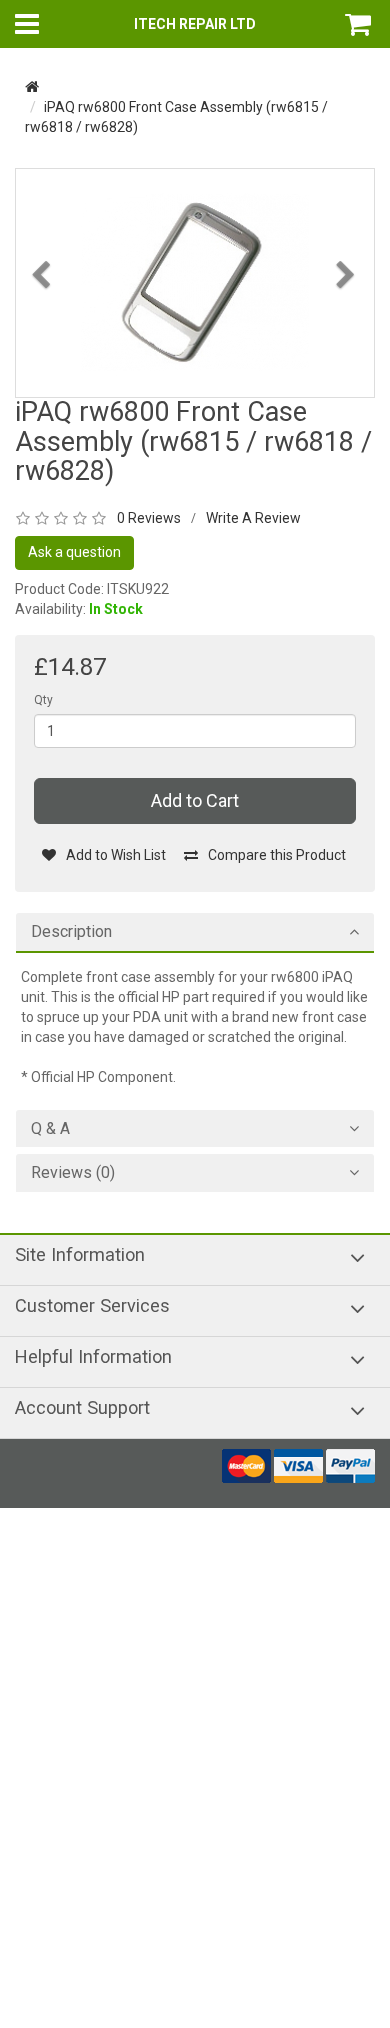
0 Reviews (149, 518)
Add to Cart (195, 800)
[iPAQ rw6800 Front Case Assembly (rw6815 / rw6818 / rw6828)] (195, 282)
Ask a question (74, 552)
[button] (43, 328)
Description (71, 932)
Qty (43, 700)
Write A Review (253, 518)
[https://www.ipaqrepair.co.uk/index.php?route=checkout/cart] (360, 24)
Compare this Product (277, 855)
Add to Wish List (116, 855)
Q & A (50, 1129)
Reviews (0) (73, 1173)
